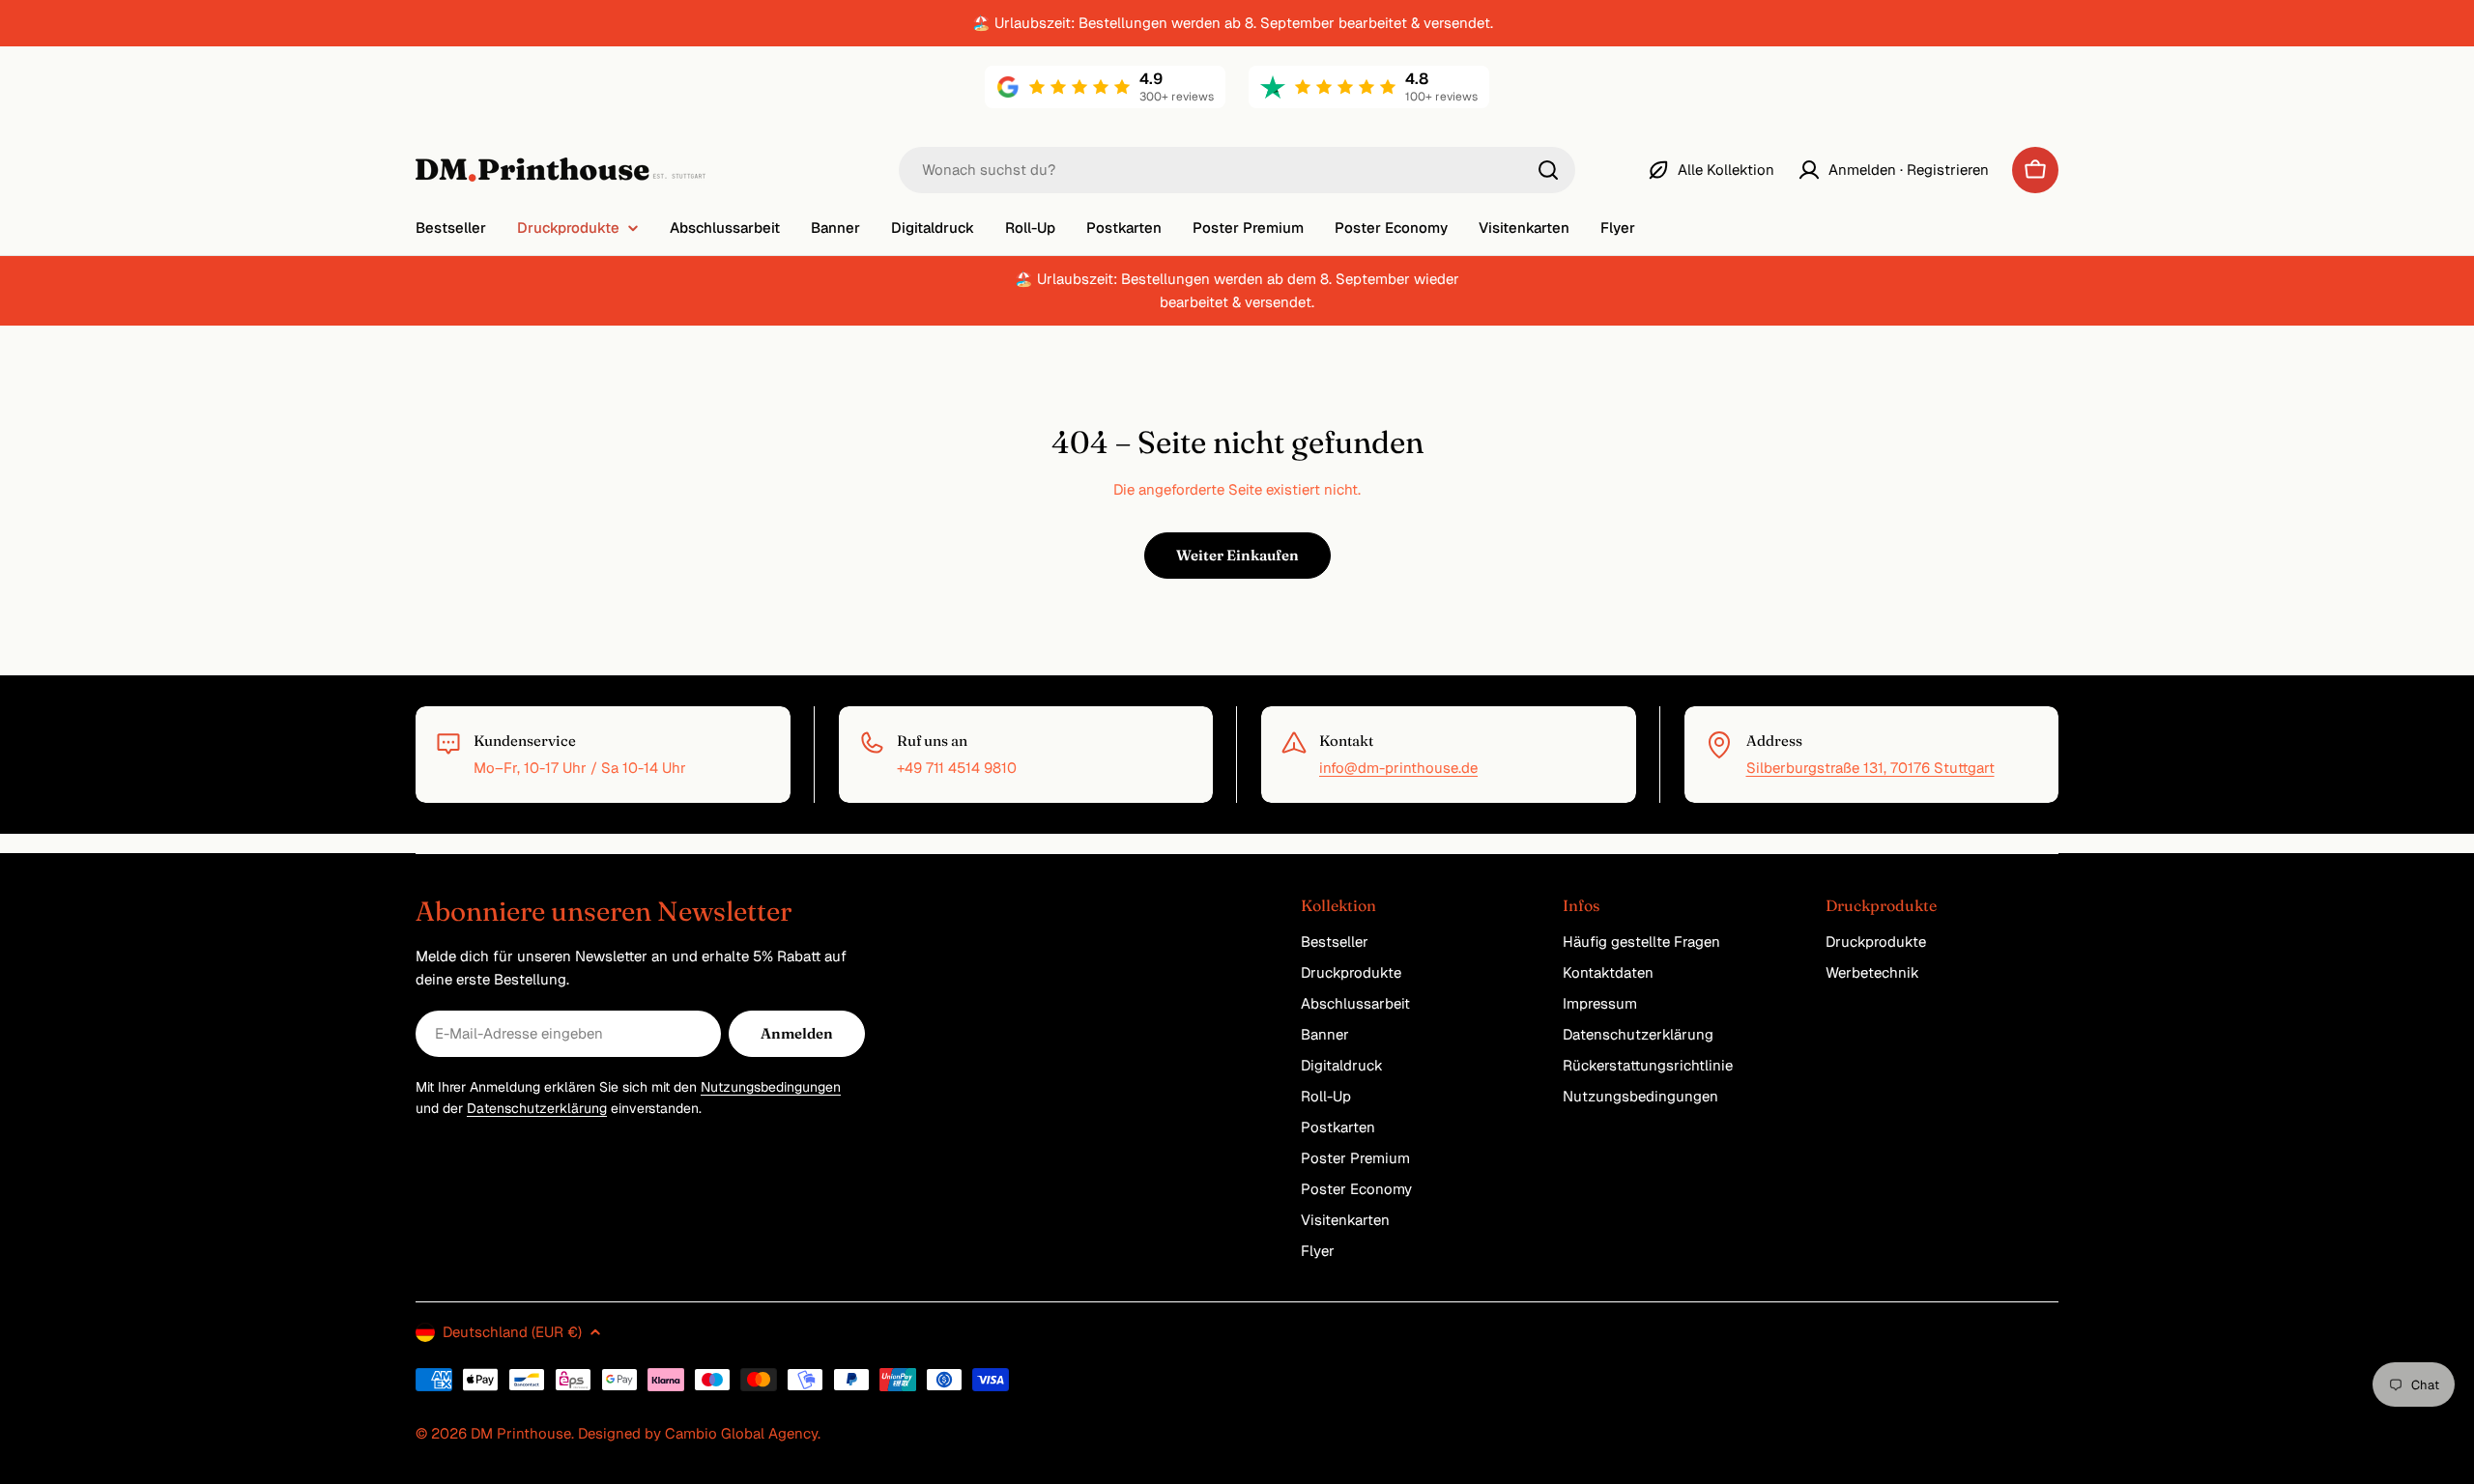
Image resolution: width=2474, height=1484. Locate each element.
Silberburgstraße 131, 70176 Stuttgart (1870, 768)
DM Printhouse (521, 1433)
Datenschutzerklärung (537, 1108)
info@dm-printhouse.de (1398, 768)
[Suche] (1548, 170)
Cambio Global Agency (741, 1433)
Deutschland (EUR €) (512, 1332)
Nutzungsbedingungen (771, 1087)
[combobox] (1237, 170)
